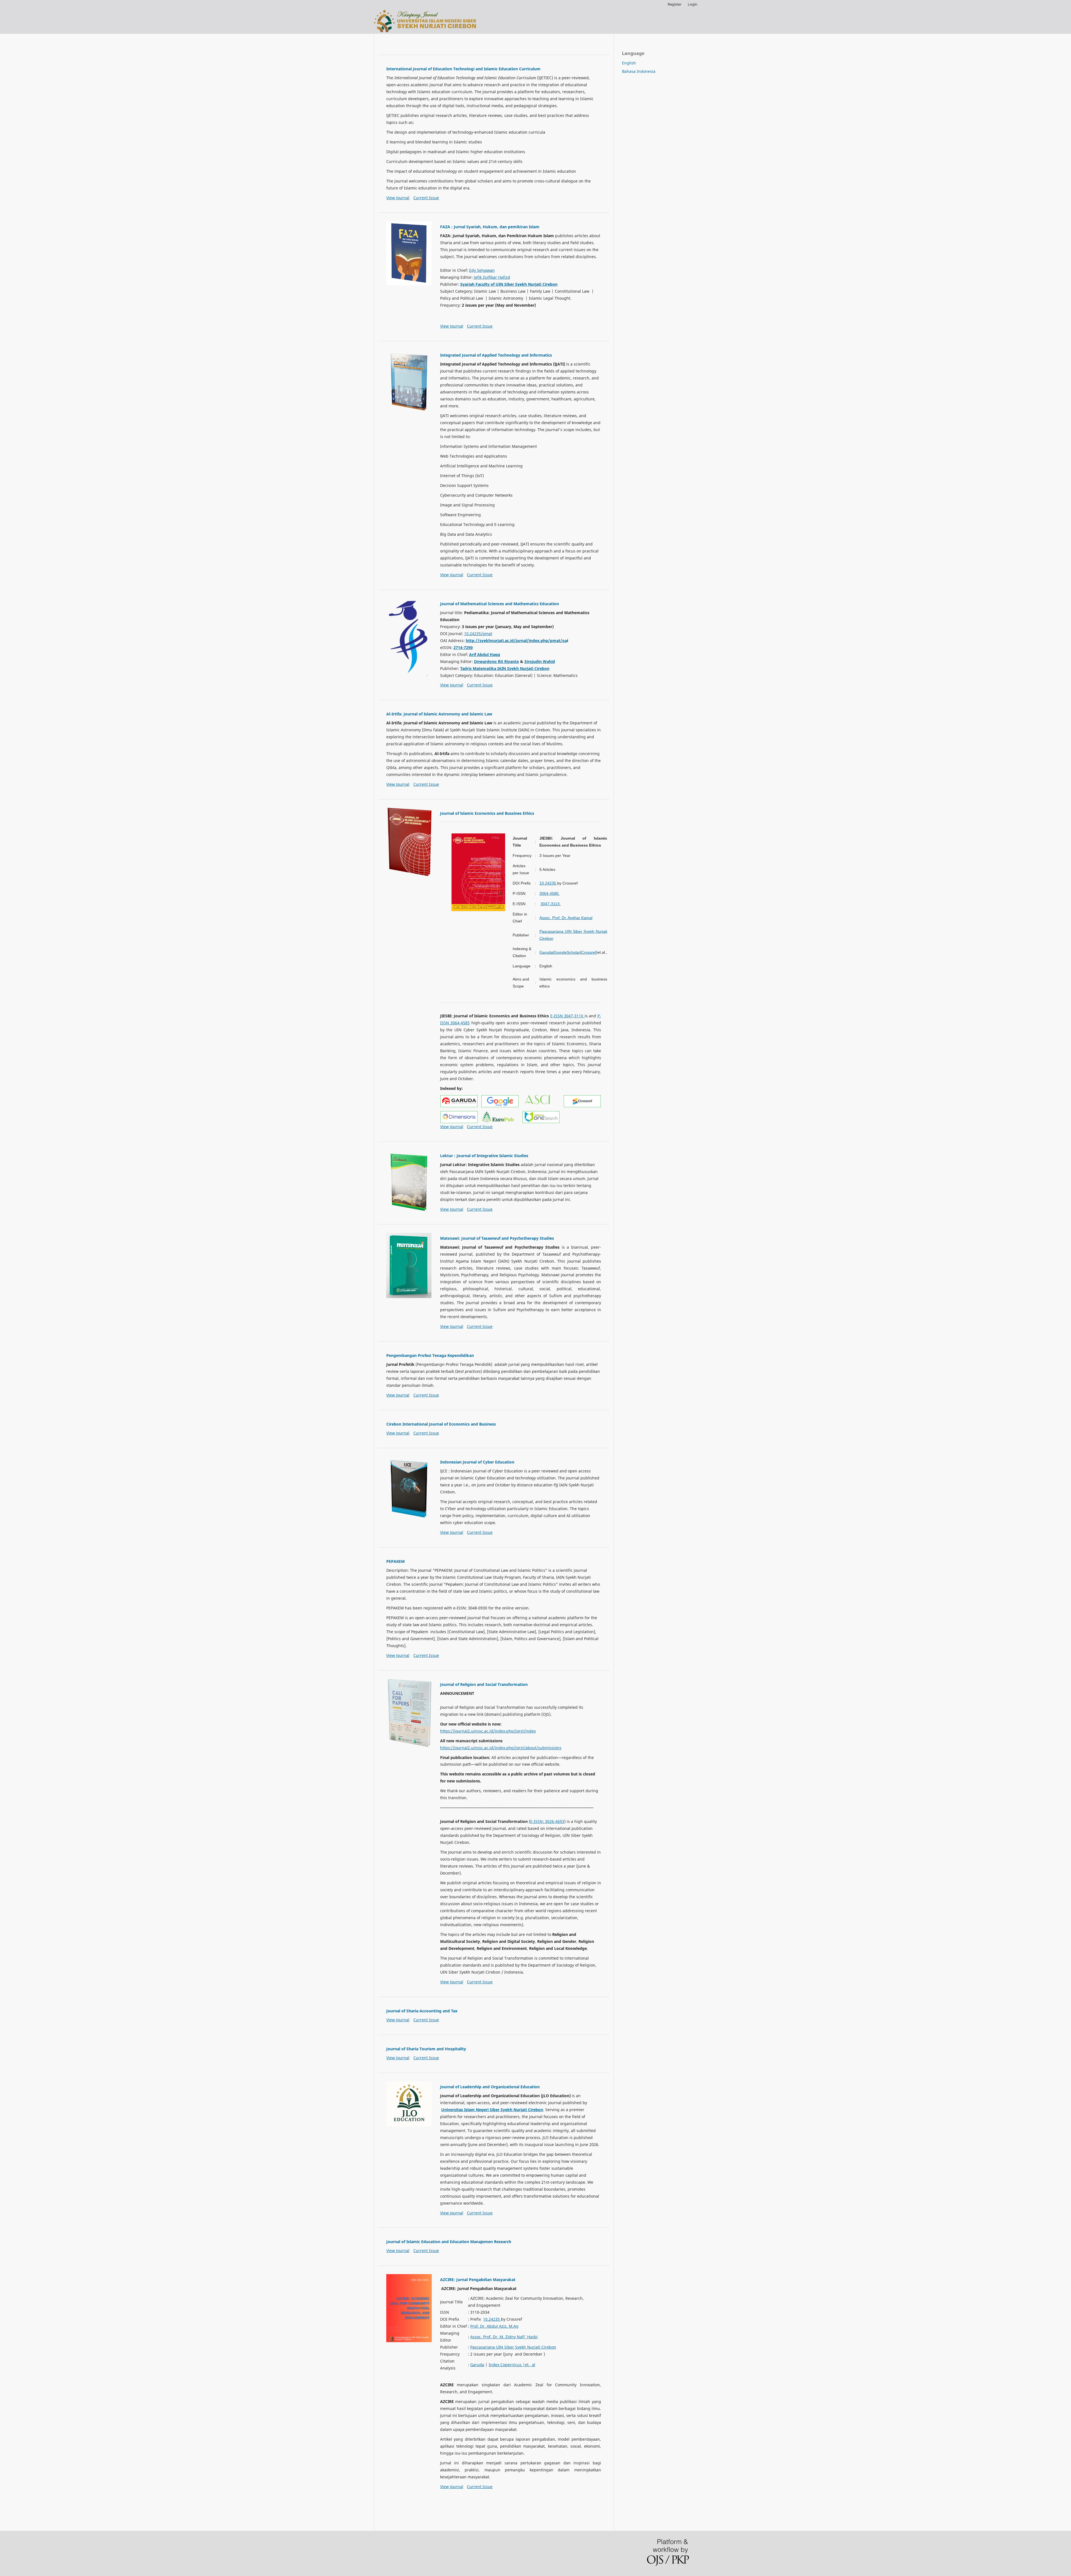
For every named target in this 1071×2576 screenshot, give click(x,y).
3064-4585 (550, 893)
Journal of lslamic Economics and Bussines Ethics (487, 813)
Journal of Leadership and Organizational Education (490, 2087)
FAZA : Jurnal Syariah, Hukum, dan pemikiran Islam (490, 227)
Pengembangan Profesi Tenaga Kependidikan (430, 1355)
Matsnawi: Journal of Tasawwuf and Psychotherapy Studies (497, 1238)
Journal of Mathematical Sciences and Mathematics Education (500, 604)
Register (675, 4)
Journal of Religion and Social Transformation (484, 1684)
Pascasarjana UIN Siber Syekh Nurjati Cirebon (513, 2347)
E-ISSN (536, 1821)
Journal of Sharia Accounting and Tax (422, 2011)
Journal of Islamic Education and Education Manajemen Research (449, 2242)
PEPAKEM (395, 1561)
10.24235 (548, 883)
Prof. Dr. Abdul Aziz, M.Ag (494, 2326)
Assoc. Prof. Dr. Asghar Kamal (566, 918)
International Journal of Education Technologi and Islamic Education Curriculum (463, 69)
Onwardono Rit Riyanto (496, 661)
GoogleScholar (567, 952)
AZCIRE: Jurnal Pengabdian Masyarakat (478, 2280)
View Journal (398, 198)
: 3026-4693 (553, 1821)
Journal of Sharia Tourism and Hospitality (426, 2049)
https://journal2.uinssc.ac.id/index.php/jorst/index (488, 1731)
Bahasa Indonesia (639, 71)
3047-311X (551, 904)
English (629, 63)
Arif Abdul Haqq (485, 654)
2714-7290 (463, 647)
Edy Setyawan (482, 270)
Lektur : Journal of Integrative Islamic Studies (484, 1156)
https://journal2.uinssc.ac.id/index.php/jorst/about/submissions (501, 1748)
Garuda (546, 952)
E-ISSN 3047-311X (567, 1016)
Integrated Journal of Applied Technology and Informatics (496, 355)
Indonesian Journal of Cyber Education (477, 1462)
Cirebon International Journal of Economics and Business (441, 1424)
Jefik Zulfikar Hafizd (492, 277)
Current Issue (426, 198)
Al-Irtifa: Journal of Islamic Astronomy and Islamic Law (439, 714)
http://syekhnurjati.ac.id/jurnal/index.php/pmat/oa (516, 641)
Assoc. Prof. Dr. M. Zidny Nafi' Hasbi (504, 2337)
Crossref (589, 952)
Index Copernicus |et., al (512, 2365)
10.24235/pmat (478, 634)
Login (693, 4)
